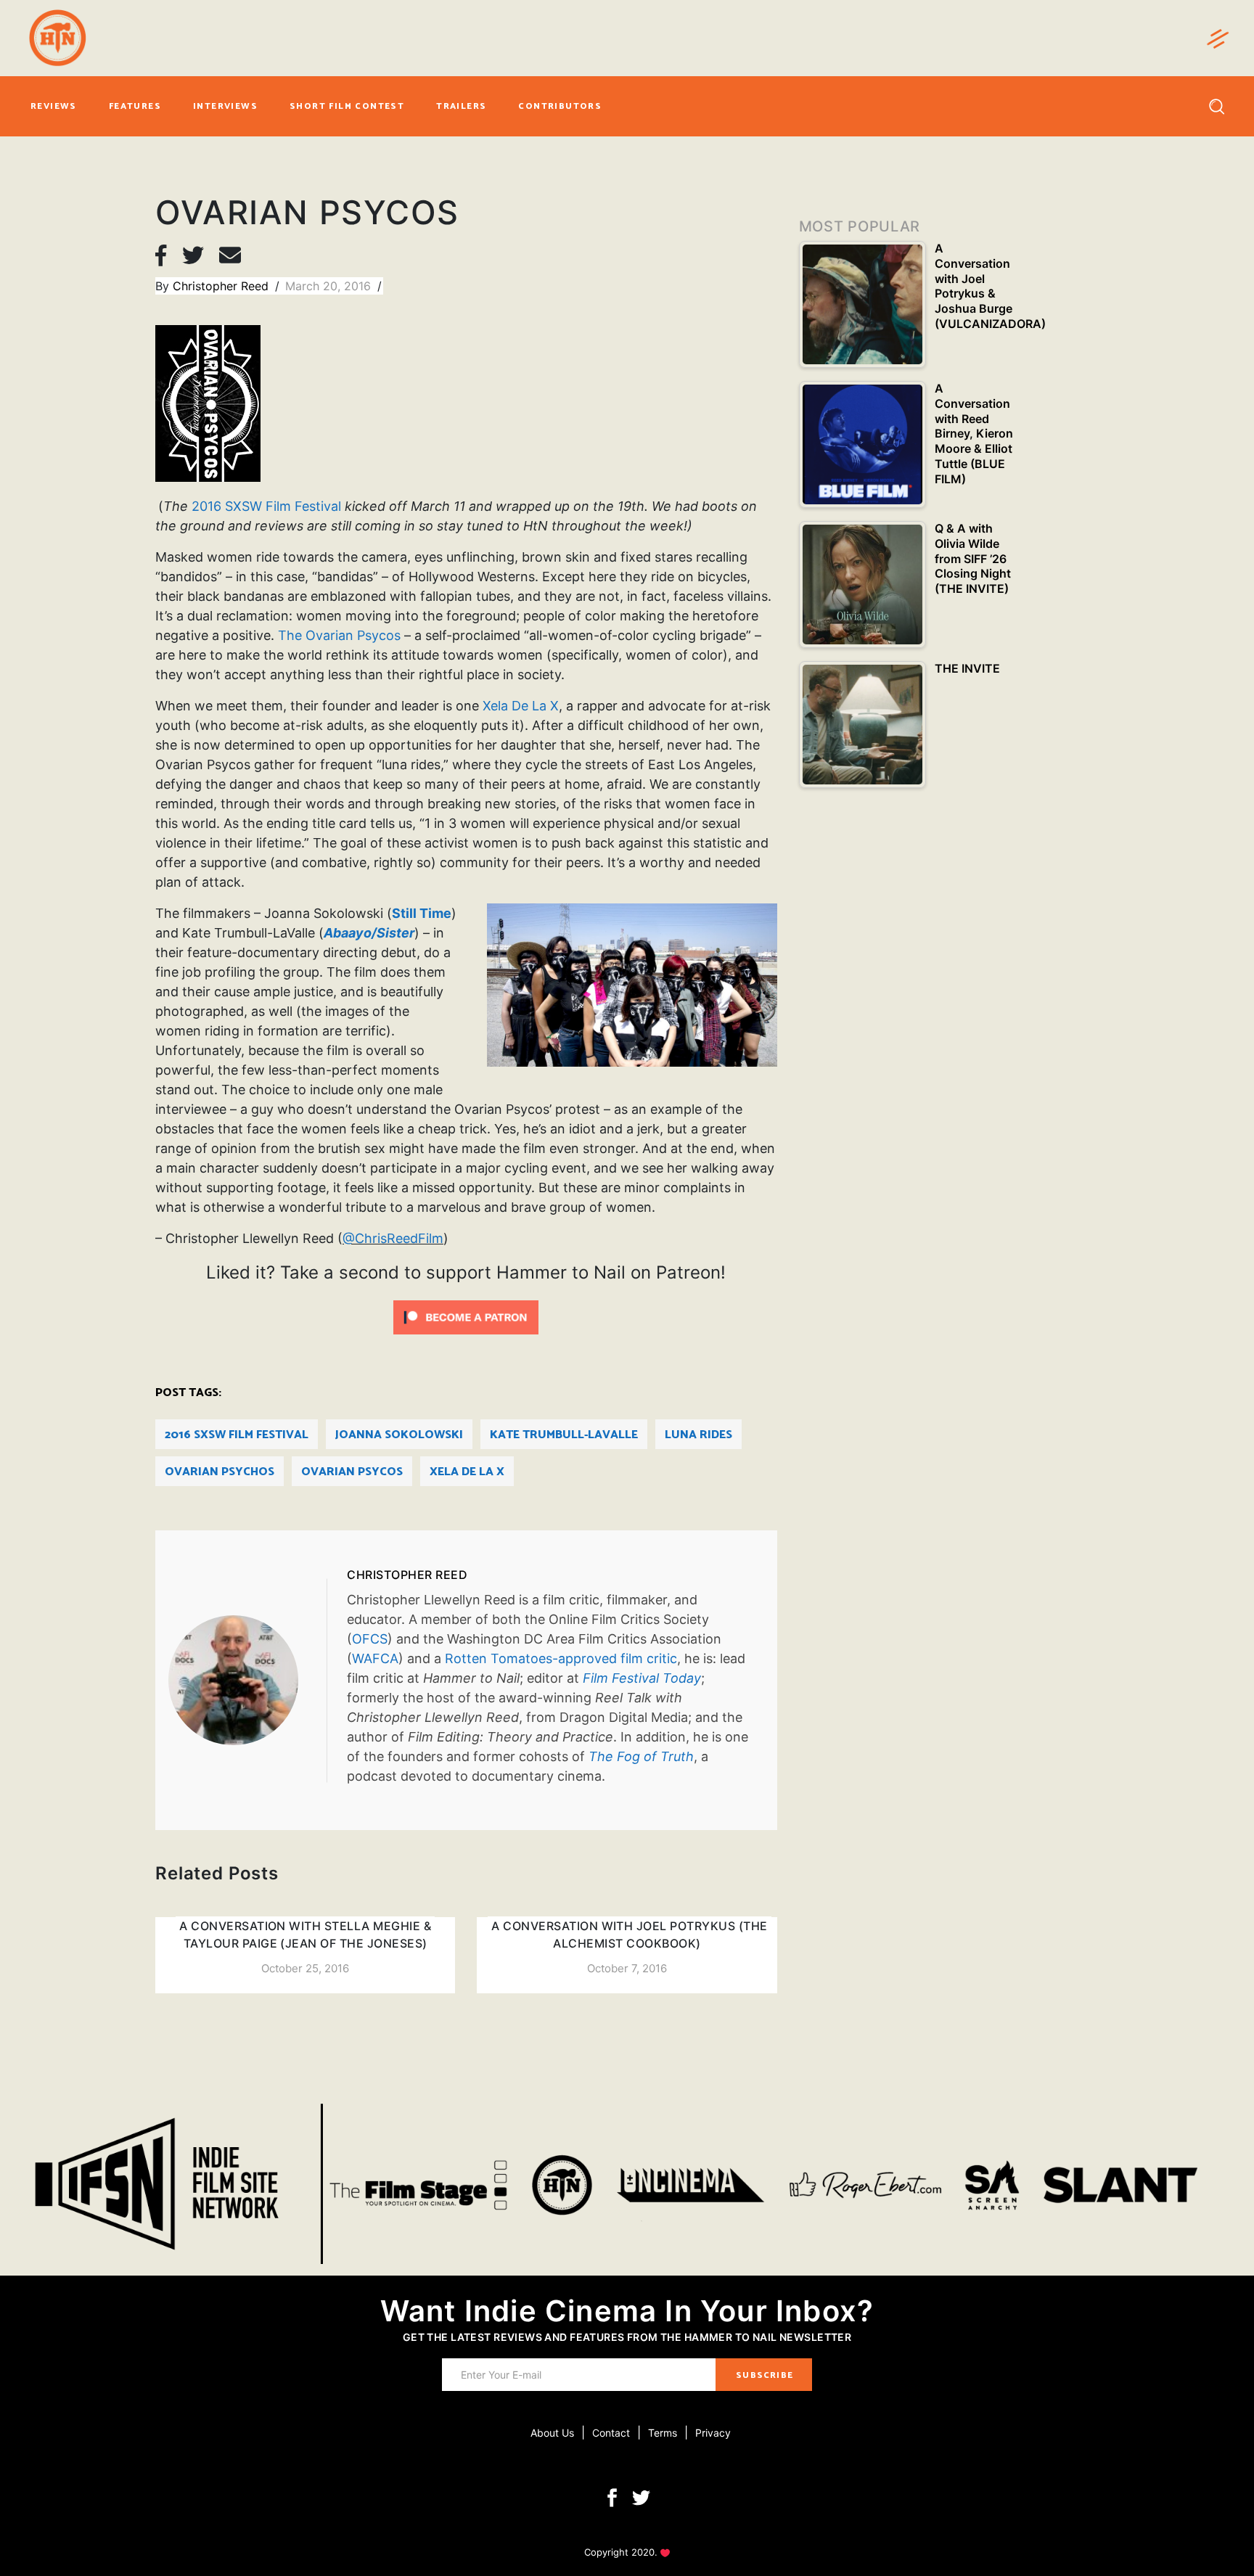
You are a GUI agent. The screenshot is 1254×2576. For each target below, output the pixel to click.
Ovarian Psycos (352, 1472)
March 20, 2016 (330, 286)
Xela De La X (521, 706)
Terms (663, 2433)
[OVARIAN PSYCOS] (247, 1680)
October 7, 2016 (627, 1968)
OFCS (370, 1639)
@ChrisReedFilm (393, 1238)
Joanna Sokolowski (399, 1435)
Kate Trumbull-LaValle (564, 1435)
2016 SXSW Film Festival (266, 506)
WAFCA (375, 1658)
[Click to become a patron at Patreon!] (466, 1316)
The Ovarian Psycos (339, 635)
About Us (552, 2433)
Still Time (422, 913)
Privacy (713, 2433)
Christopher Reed (222, 286)
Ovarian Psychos (220, 1472)
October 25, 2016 (305, 1968)
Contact (611, 2433)
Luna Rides (698, 1435)
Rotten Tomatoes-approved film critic (561, 1658)
